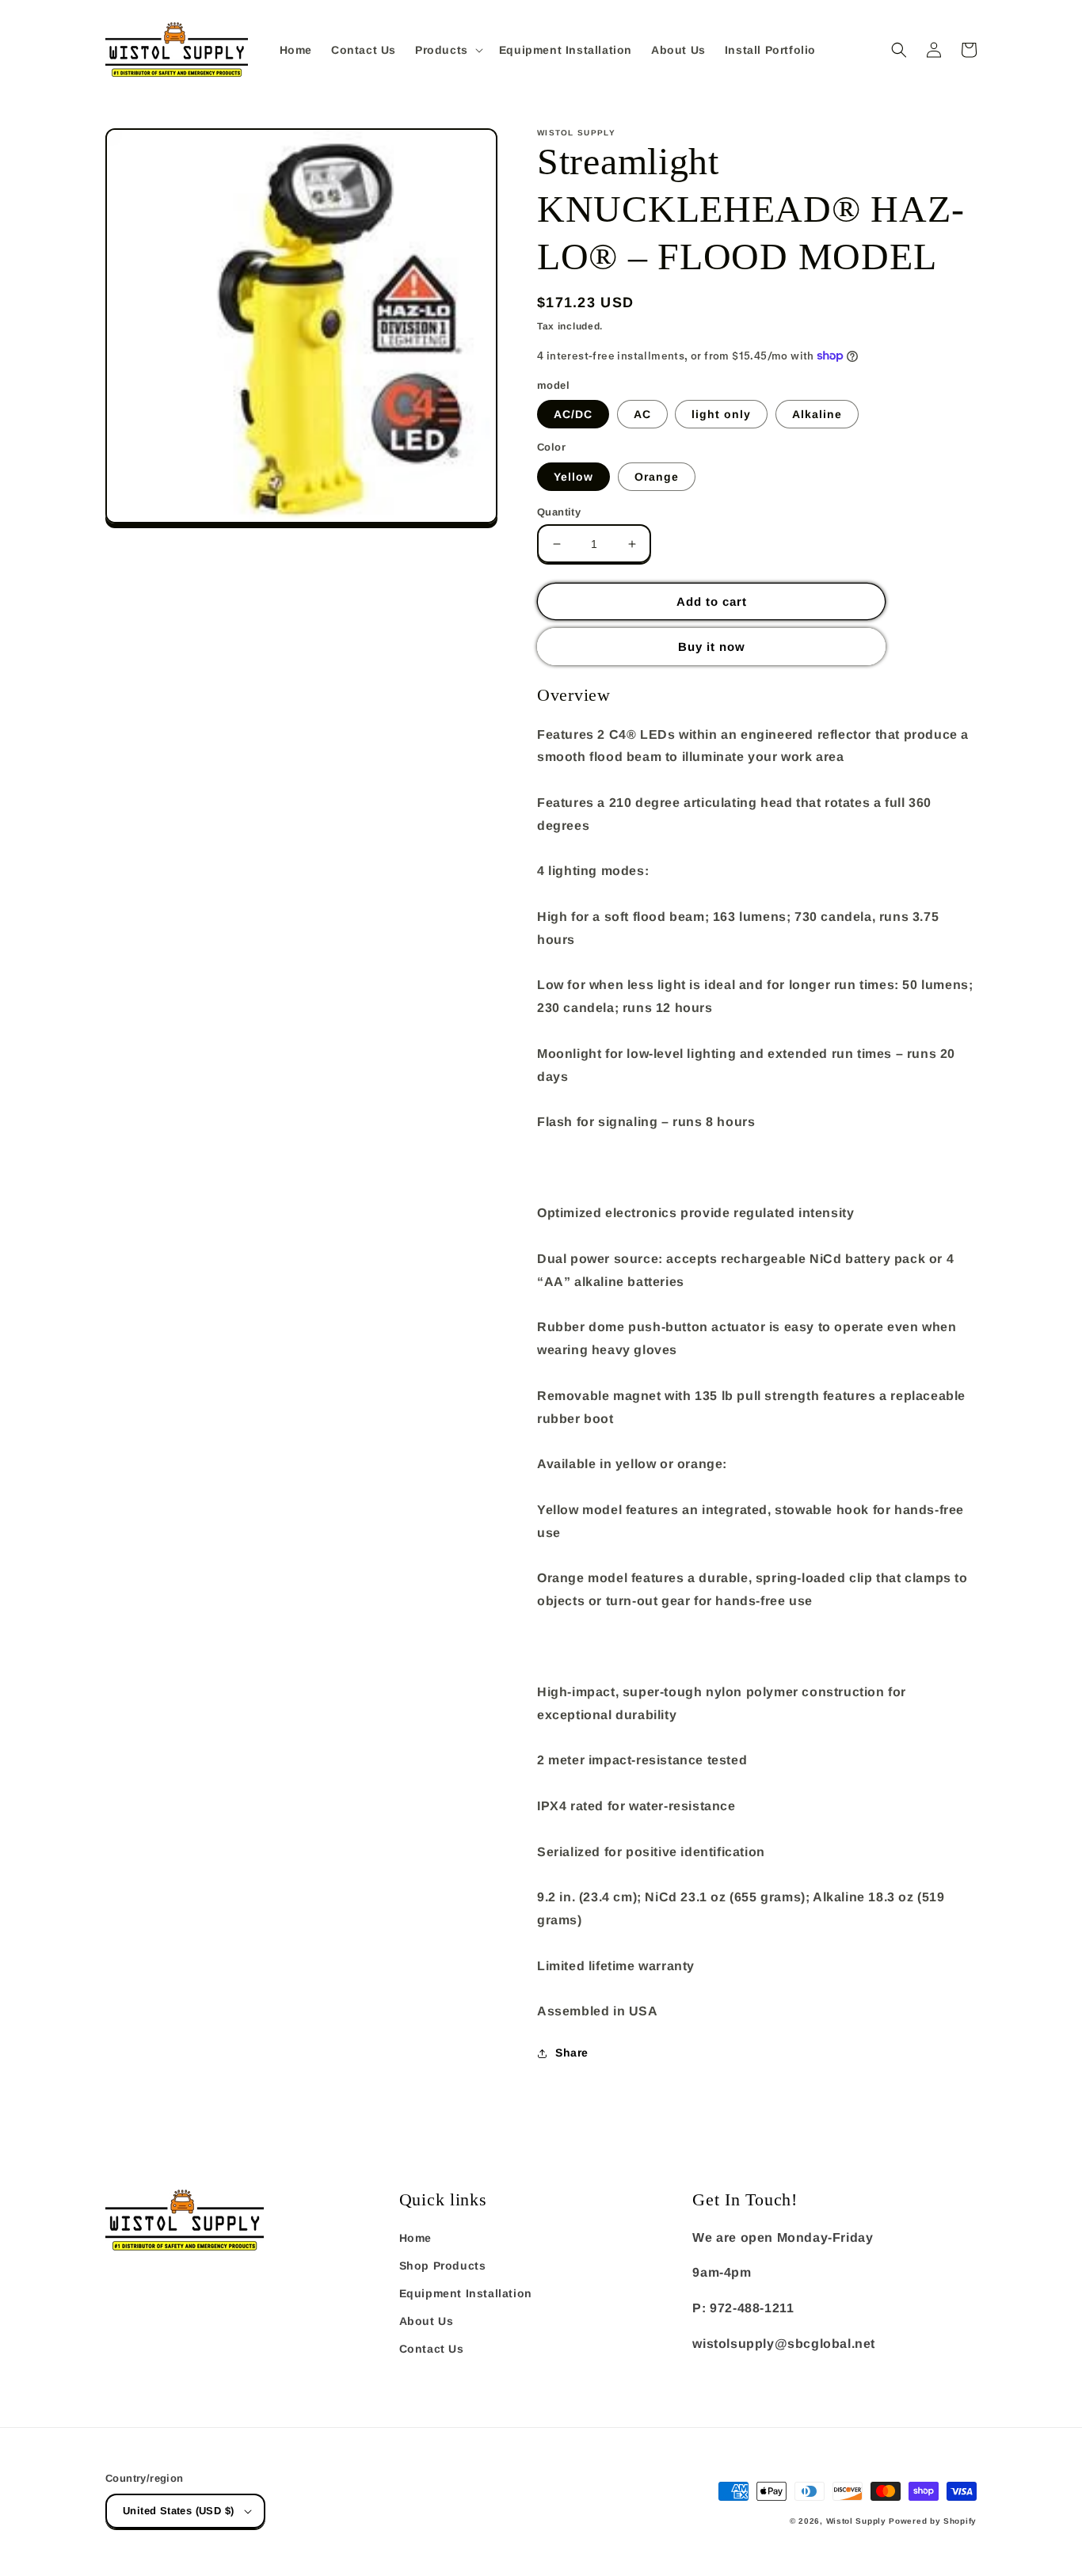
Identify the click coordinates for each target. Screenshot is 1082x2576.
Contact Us (432, 2349)
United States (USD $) (178, 2511)
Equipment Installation (466, 2293)
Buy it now (712, 647)
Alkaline (817, 414)
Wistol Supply (856, 2521)
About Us (427, 2321)
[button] (448, 50)
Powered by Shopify (933, 2521)
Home (415, 2238)
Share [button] (572, 2053)
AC (642, 414)
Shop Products (443, 2266)
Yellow (573, 477)
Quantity (559, 512)
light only (721, 414)
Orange (657, 477)
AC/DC (573, 414)
